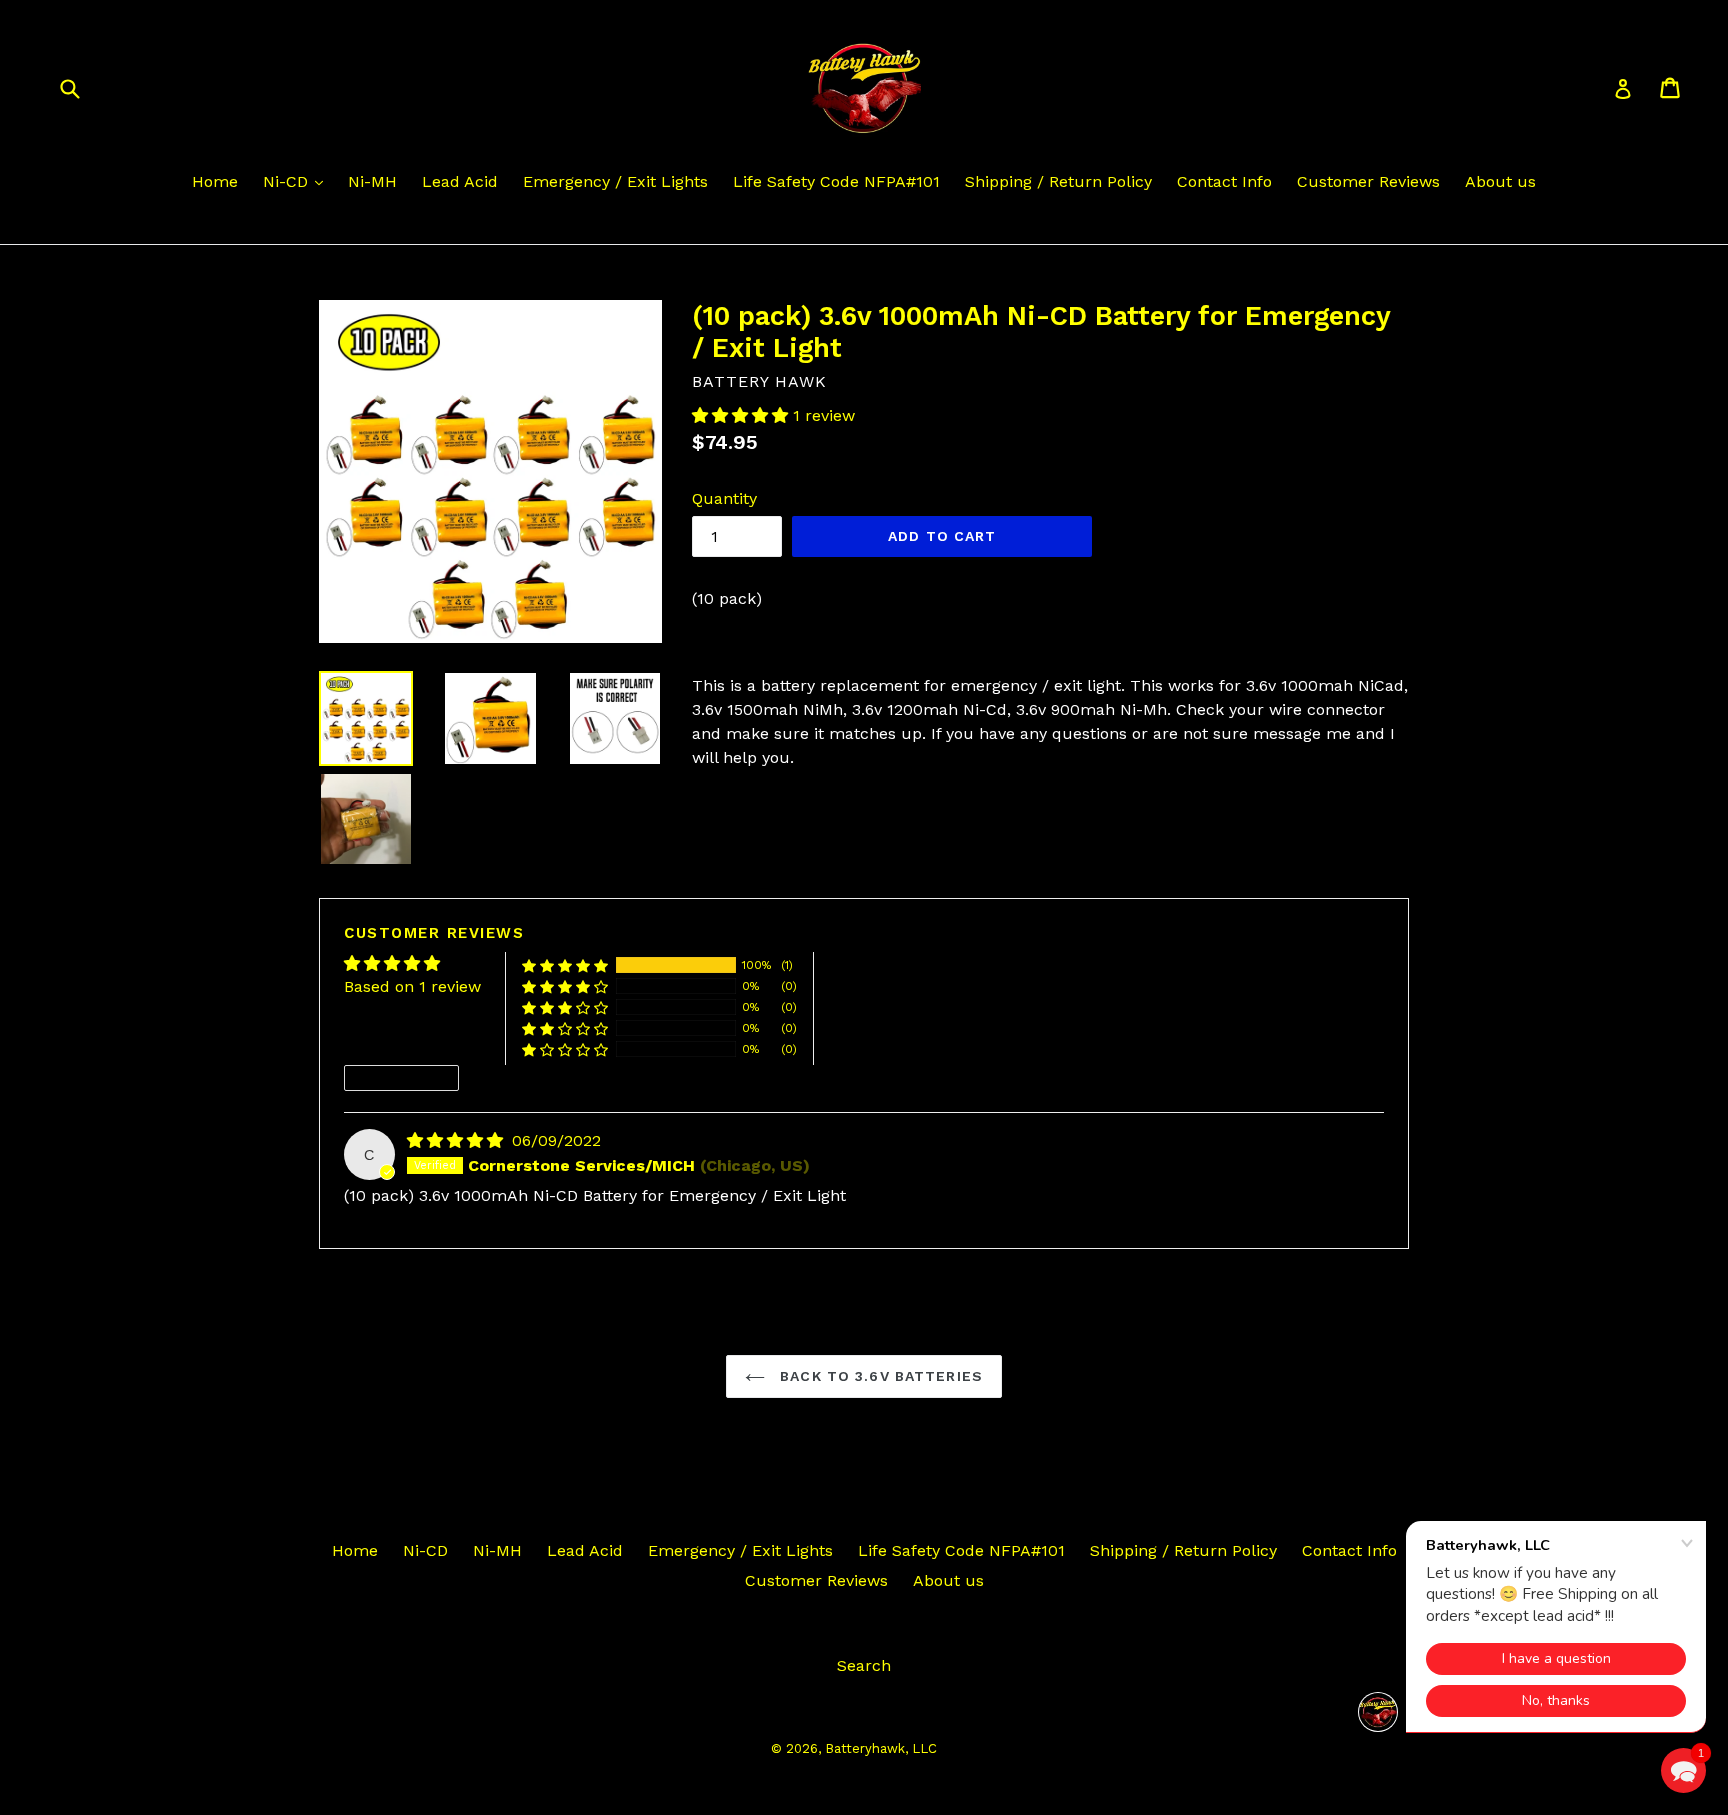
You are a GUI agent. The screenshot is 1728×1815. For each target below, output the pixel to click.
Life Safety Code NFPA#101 (836, 181)
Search (864, 1665)
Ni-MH (372, 181)
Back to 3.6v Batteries (879, 1376)
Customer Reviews (1368, 181)
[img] (457, 1140)
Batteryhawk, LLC (881, 1748)
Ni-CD (288, 181)
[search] (82, 87)
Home (215, 181)
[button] (742, 415)
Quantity (724, 498)
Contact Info (1224, 181)
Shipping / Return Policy (1058, 181)
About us (1500, 181)
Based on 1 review (412, 986)
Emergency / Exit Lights (615, 181)
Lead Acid (460, 181)
